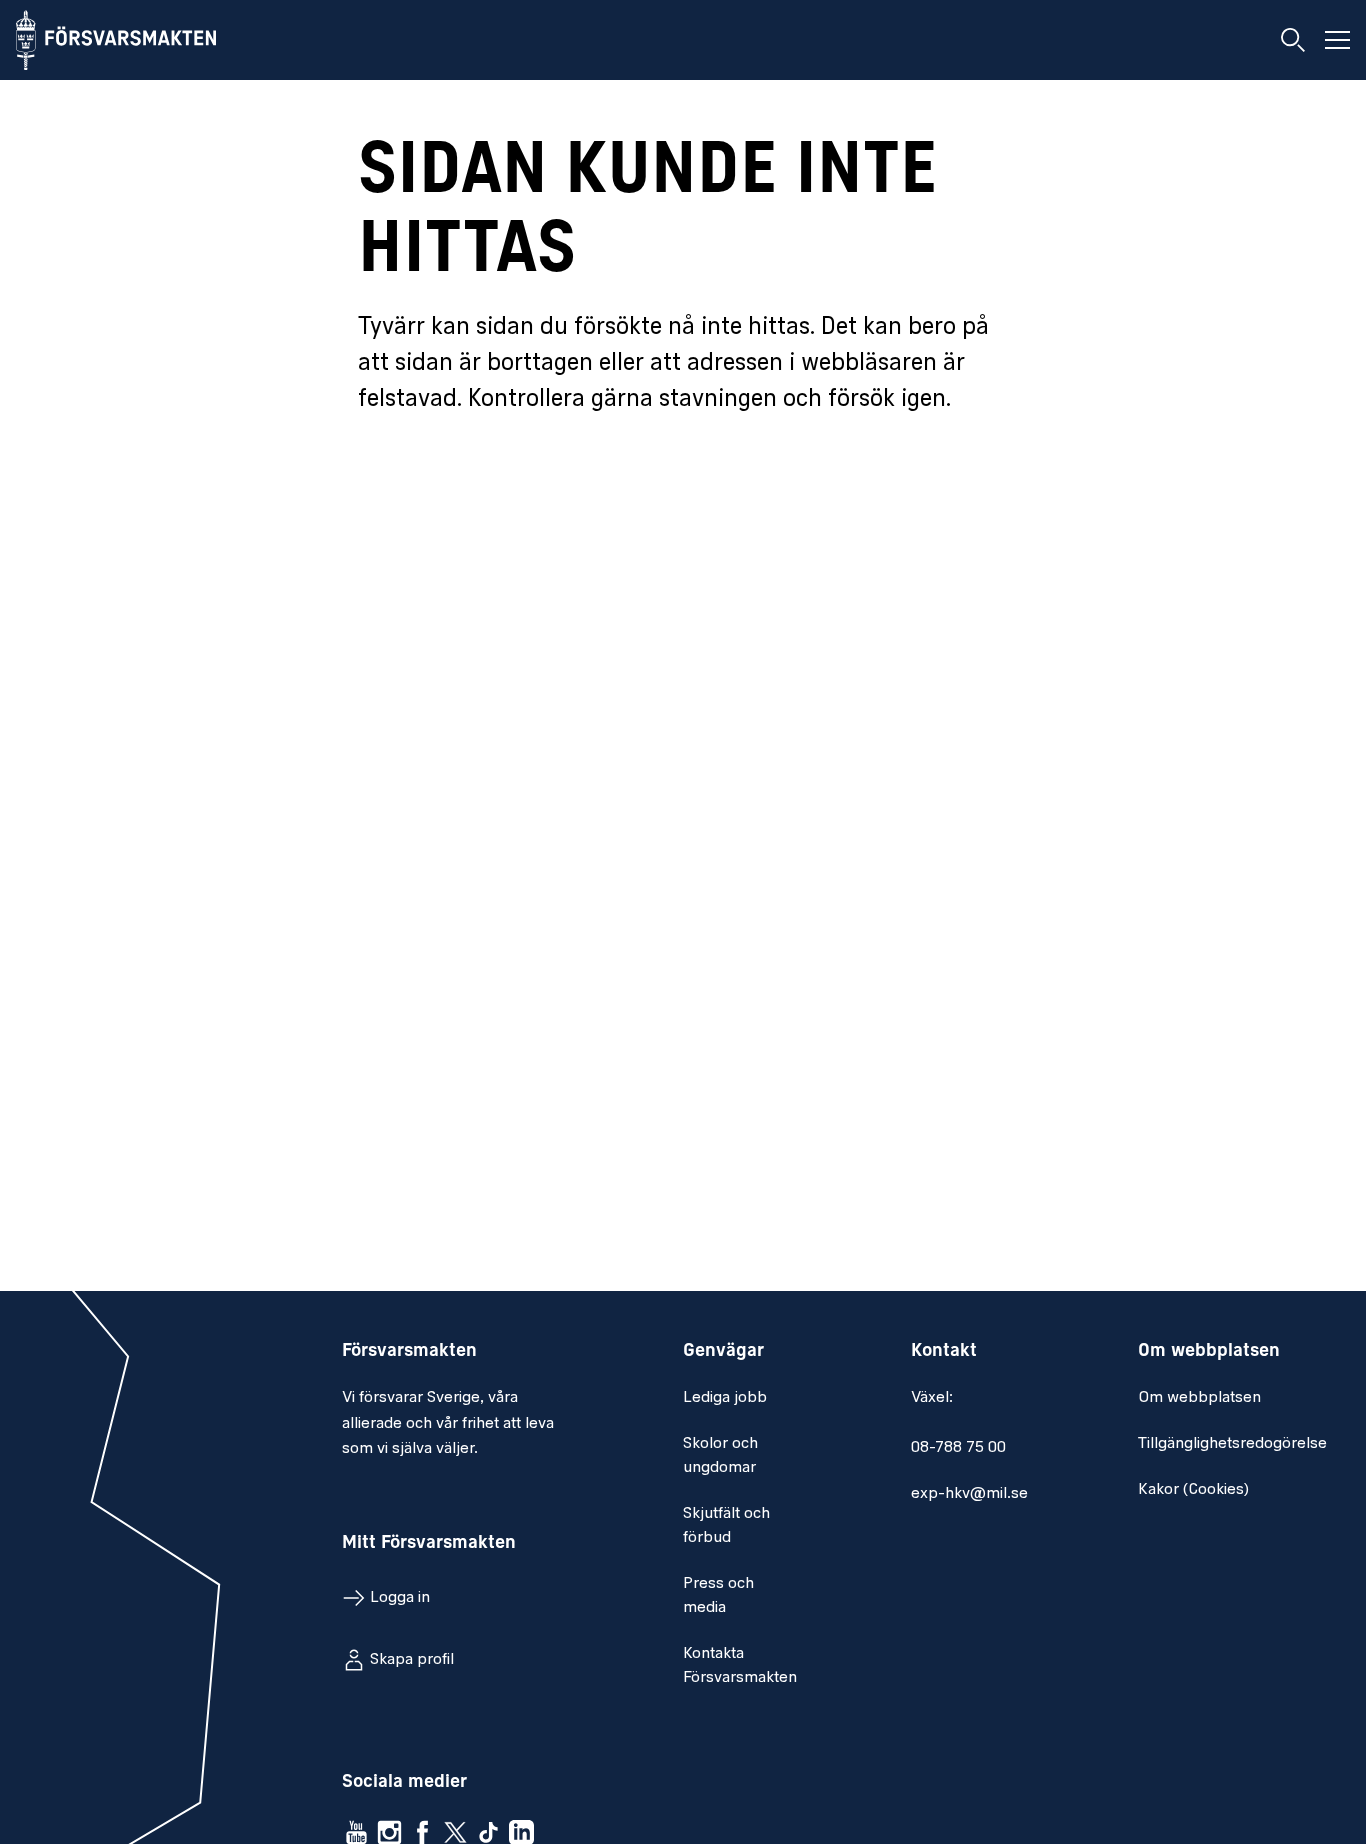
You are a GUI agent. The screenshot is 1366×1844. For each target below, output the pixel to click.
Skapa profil (412, 1660)
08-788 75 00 (958, 1448)
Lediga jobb (725, 1398)
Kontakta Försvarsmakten (740, 1666)
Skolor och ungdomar (720, 1456)
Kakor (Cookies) (1193, 1490)
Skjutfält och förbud (726, 1526)
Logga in (400, 1598)
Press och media (718, 1596)
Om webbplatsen (1199, 1398)
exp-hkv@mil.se (969, 1494)
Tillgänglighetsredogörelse (1232, 1444)
